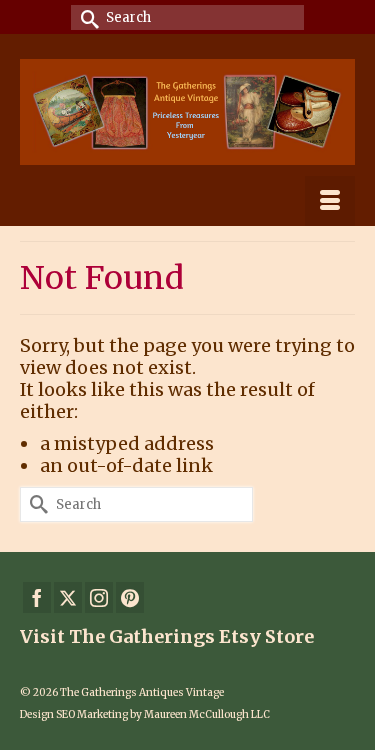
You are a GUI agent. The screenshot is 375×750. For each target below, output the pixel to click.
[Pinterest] (130, 597)
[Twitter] (68, 597)
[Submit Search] (86, 17)
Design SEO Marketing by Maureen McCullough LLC (145, 714)
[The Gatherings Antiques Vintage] (187, 112)
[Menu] (330, 201)
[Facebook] (37, 597)
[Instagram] (99, 597)
